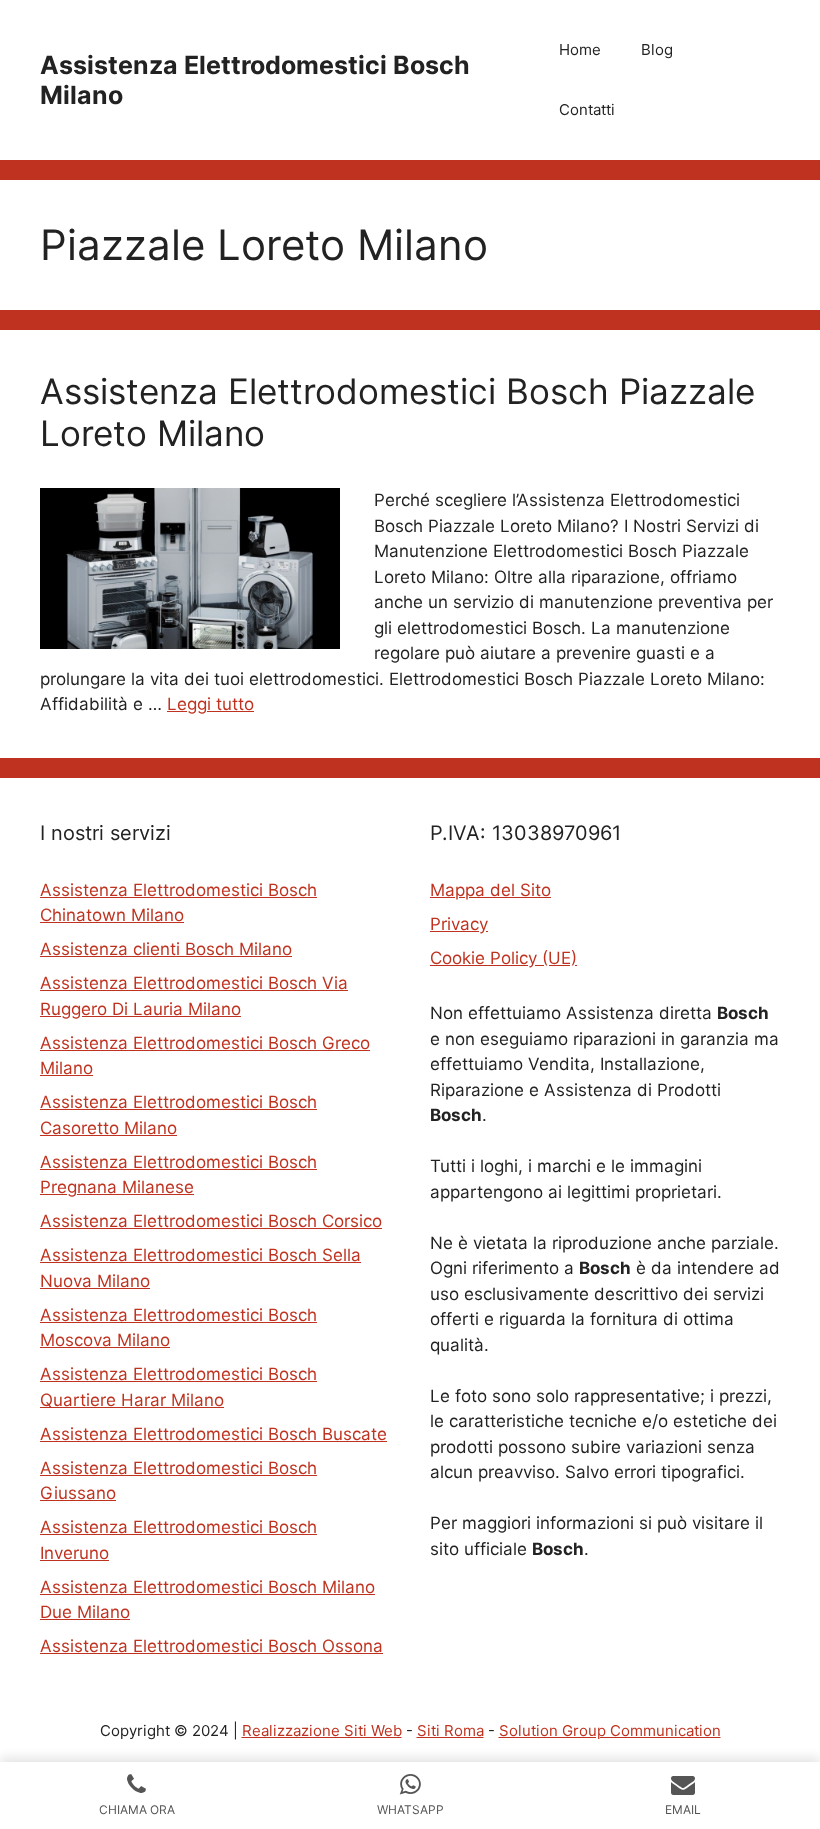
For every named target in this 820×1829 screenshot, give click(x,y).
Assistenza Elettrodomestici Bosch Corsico (211, 1221)
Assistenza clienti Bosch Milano (166, 949)
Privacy (459, 924)
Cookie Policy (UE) (503, 958)
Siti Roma (450, 1730)
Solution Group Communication (610, 1730)
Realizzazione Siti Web (322, 1730)
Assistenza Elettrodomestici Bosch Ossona (211, 1646)
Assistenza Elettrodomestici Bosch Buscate (213, 1434)
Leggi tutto (210, 704)
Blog (657, 49)
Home (580, 49)
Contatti (587, 109)
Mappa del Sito (490, 890)
